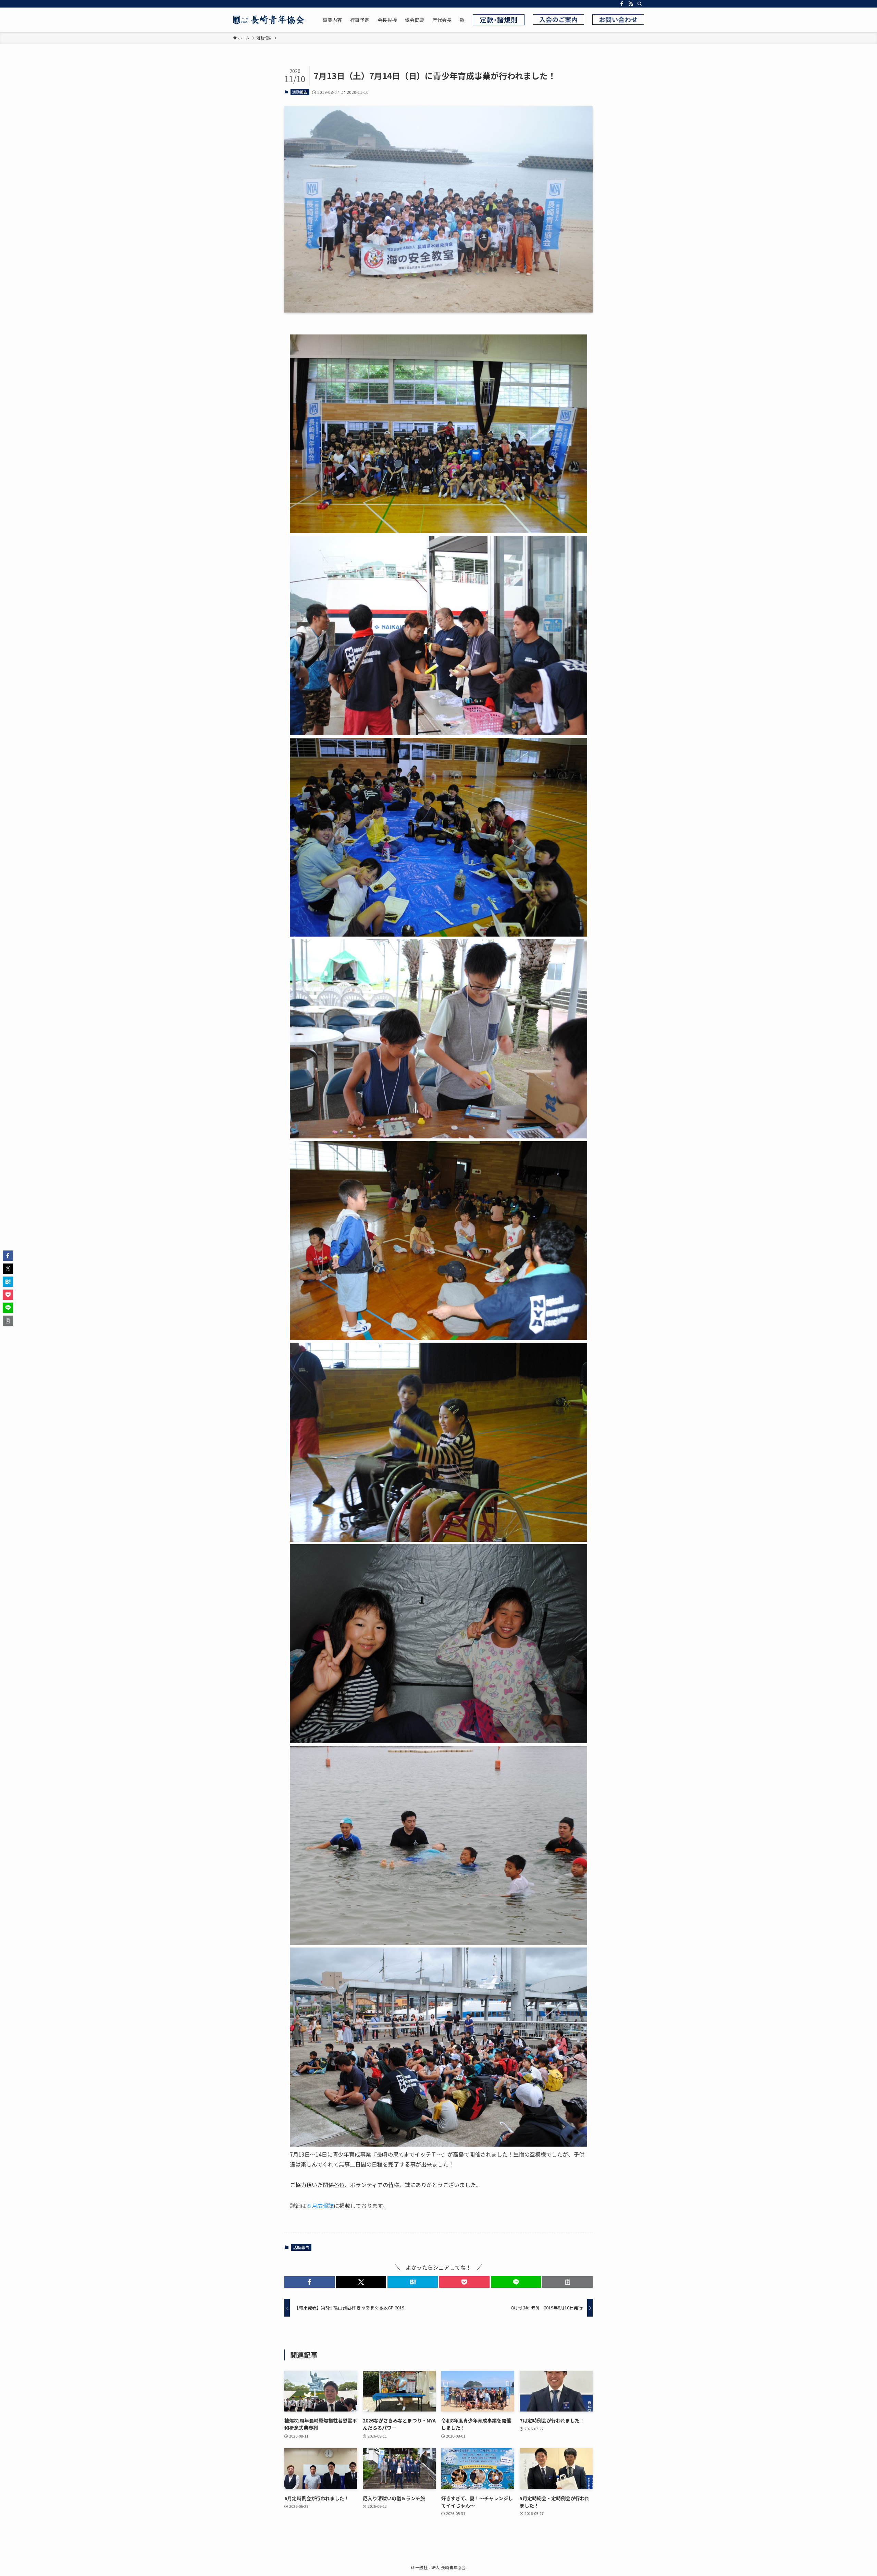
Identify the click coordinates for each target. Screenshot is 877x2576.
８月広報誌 (320, 2206)
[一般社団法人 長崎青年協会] (269, 20)
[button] (310, 2282)
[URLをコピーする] (567, 2282)
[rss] (631, 4)
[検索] (640, 4)
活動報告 (300, 92)
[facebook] (622, 4)
